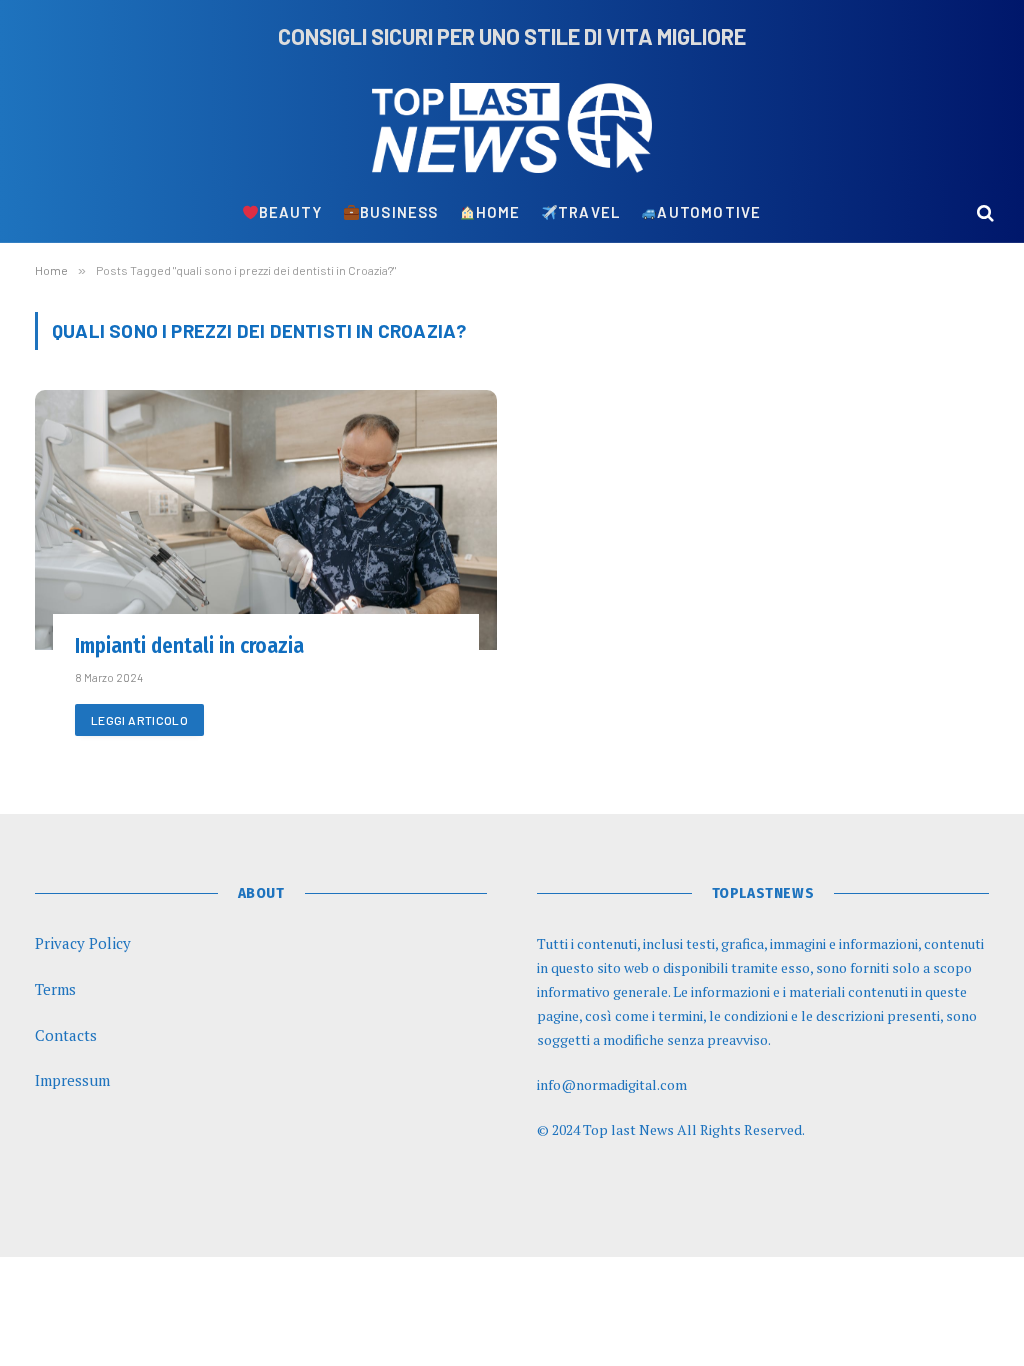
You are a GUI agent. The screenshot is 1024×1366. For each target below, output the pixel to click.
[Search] (983, 212)
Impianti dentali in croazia (189, 646)
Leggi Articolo (139, 720)
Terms (55, 989)
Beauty (291, 212)
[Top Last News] (512, 128)
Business (399, 212)
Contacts (66, 1035)
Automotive (709, 212)
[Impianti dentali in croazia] (266, 520)
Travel (589, 212)
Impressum (72, 1080)
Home (498, 212)
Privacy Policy (83, 943)
